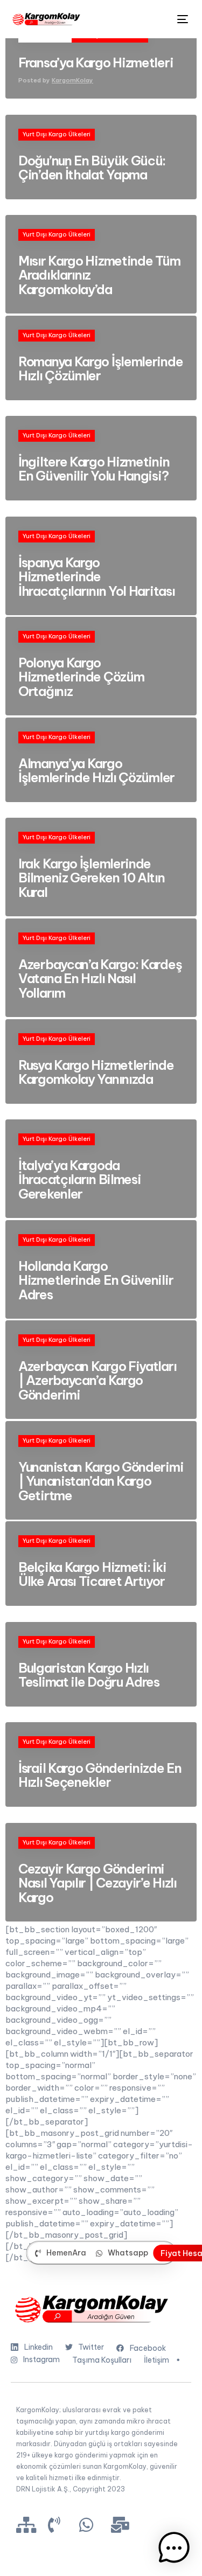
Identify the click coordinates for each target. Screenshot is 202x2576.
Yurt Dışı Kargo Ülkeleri (57, 134)
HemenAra (66, 2253)
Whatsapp (128, 2253)
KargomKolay (72, 80)
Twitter (91, 2347)
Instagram (41, 2359)
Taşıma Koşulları (102, 2360)
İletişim (156, 2360)
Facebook (148, 2348)
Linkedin (39, 2347)
